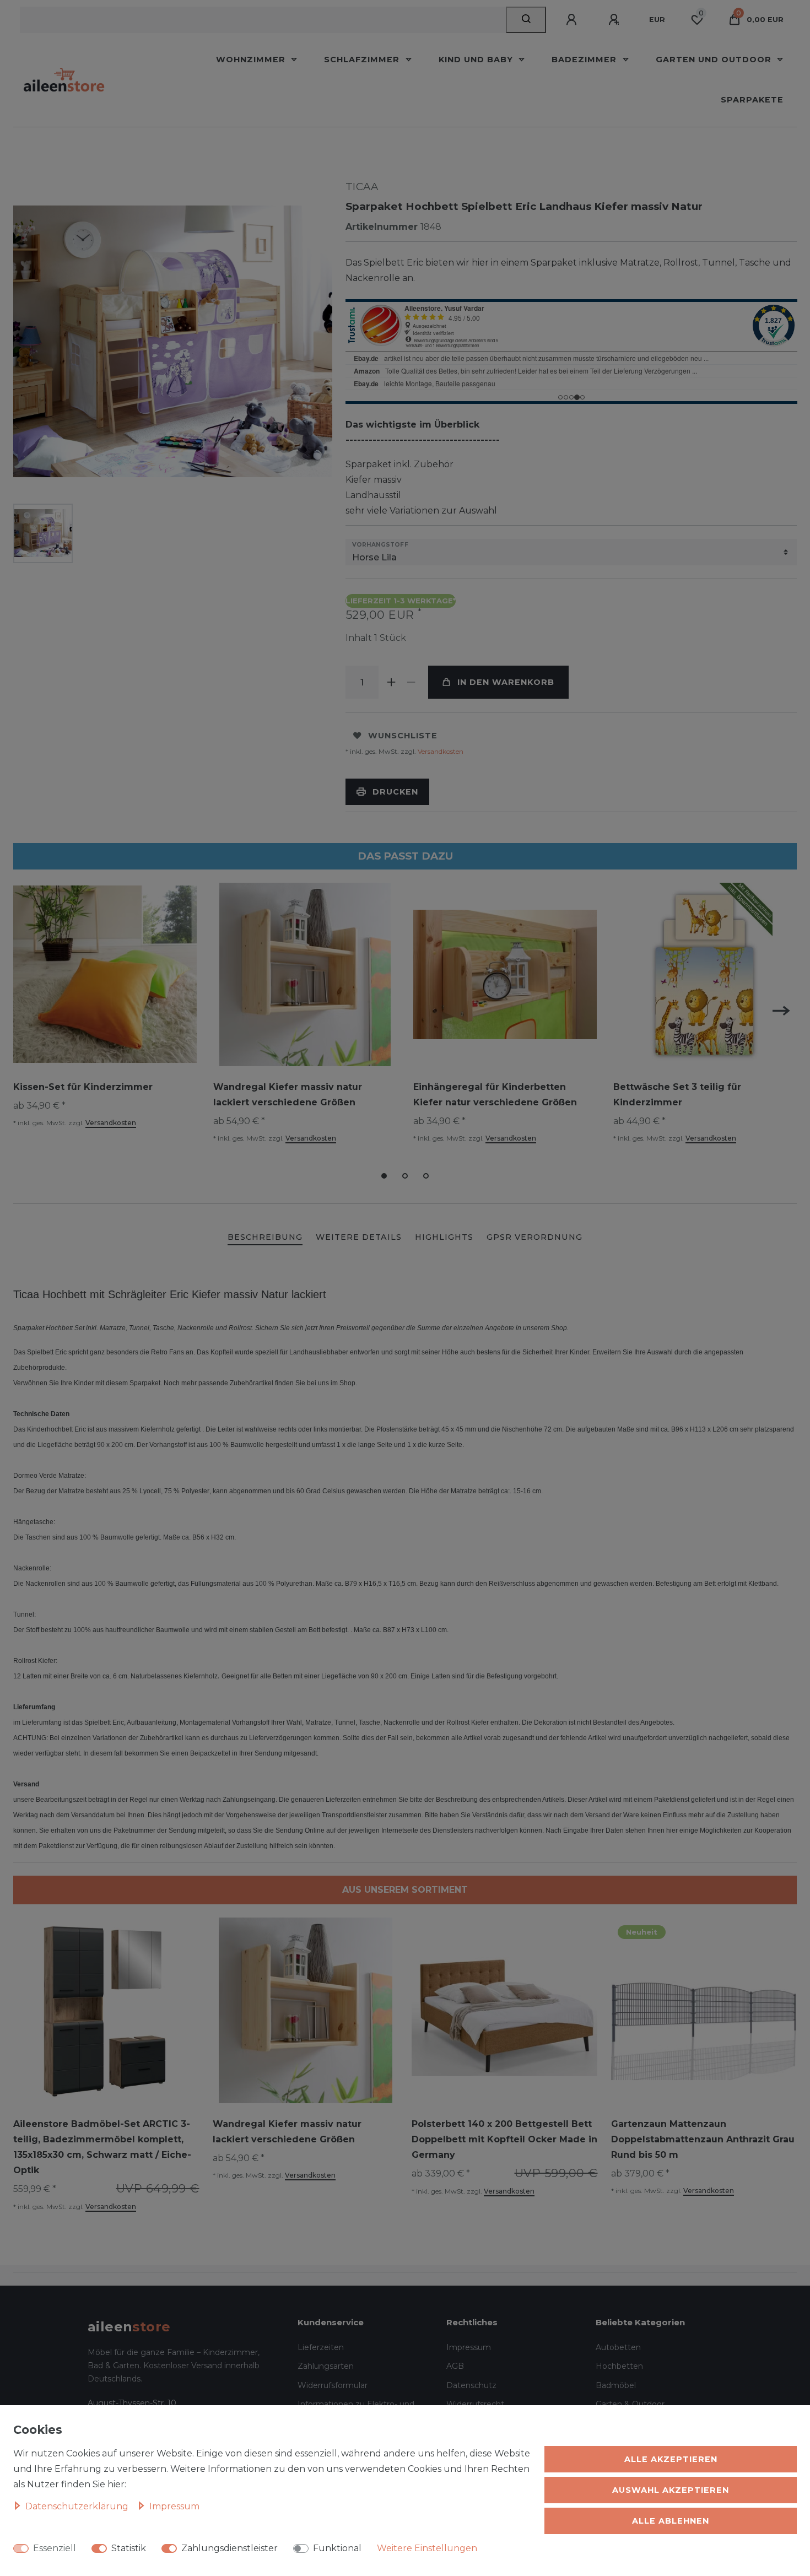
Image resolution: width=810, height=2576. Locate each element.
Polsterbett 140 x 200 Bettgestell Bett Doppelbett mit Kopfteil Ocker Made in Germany (504, 2139)
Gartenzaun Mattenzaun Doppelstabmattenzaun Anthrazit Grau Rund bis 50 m (703, 2139)
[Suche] (526, 20)
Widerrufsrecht (475, 2404)
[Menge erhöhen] (392, 682)
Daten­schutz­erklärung (78, 2506)
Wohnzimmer (252, 60)
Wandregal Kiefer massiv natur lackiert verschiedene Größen (288, 1095)
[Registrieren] (615, 20)
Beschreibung (265, 1237)
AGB (455, 2366)
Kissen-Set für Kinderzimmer (83, 1087)
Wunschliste (403, 736)
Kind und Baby (477, 60)
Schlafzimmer (363, 60)
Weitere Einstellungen (427, 2548)
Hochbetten (619, 2366)
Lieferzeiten (321, 2347)
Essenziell (55, 2548)
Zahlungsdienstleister (229, 2548)
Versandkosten (440, 751)
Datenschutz (471, 2385)
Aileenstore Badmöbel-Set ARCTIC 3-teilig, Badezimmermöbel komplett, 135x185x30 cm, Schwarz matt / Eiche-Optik (102, 2147)
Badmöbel (616, 2385)
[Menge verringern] (412, 682)
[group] (106, 2011)
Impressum (469, 2347)
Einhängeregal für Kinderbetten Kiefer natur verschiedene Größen (495, 1095)
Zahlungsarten (326, 2366)
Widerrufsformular (333, 2385)
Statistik (129, 2548)
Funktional (337, 2548)
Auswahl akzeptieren (671, 2490)
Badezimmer (585, 60)
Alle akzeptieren (671, 2459)
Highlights (444, 1237)
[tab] (265, 1238)
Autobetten (618, 2347)
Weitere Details (359, 1237)
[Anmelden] (573, 20)
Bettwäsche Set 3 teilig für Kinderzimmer (677, 1095)
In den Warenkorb (506, 682)
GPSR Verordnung (534, 1237)
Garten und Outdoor (715, 60)
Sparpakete (752, 100)
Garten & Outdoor (630, 2404)
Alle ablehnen (671, 2521)
